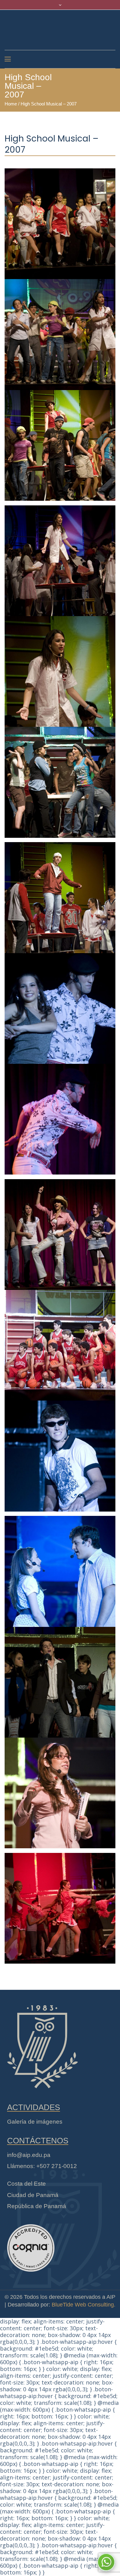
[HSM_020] (60, 1789)
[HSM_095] (60, 1341)
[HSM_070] (60, 1452)
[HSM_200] (60, 1231)
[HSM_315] (60, 779)
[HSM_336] (60, 331)
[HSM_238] (60, 1005)
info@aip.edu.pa (29, 2155)
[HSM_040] (60, 1567)
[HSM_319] (60, 668)
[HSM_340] (60, 220)
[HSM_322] (60, 557)
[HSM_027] (60, 1678)
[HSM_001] (60, 1904)
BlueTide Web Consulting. (84, 2305)
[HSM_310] (60, 894)
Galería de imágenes (35, 2122)
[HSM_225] (60, 1115)
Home (11, 104)
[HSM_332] (60, 442)
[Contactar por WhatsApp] (106, 2562)
